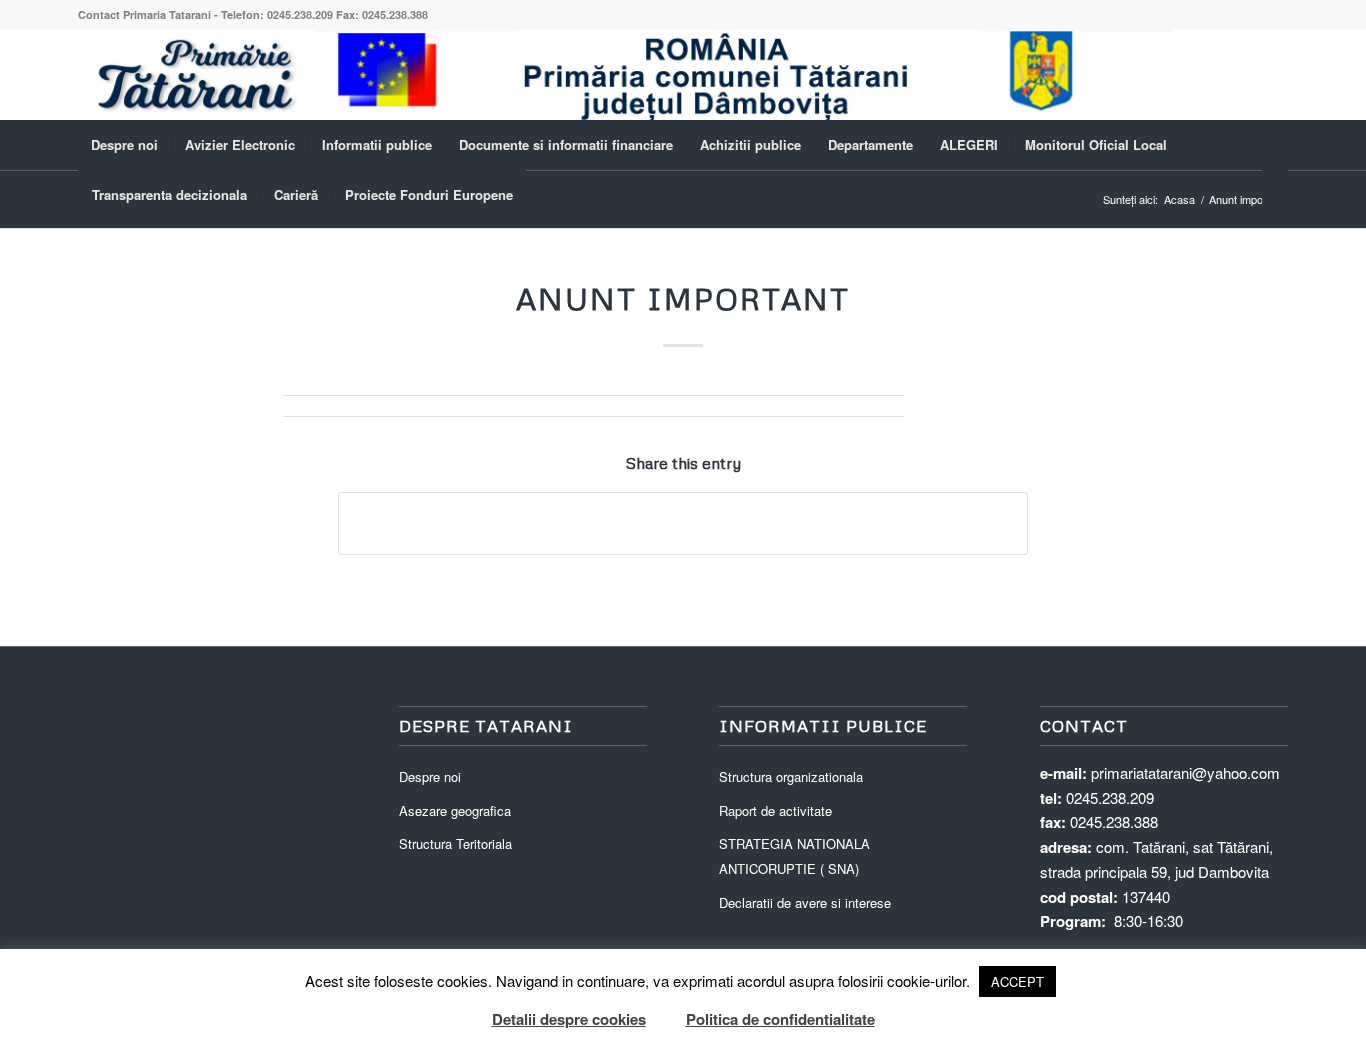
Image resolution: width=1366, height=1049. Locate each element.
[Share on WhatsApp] (683, 523)
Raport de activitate (775, 810)
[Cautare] (1275, 195)
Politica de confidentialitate (780, 1019)
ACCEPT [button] (1017, 981)
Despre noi (430, 776)
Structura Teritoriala (455, 843)
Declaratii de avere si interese (805, 902)
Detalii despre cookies (569, 1019)
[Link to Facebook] (1273, 75)
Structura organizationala (791, 776)
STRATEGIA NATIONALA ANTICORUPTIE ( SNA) (794, 856)
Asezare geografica (455, 810)
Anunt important (683, 298)
